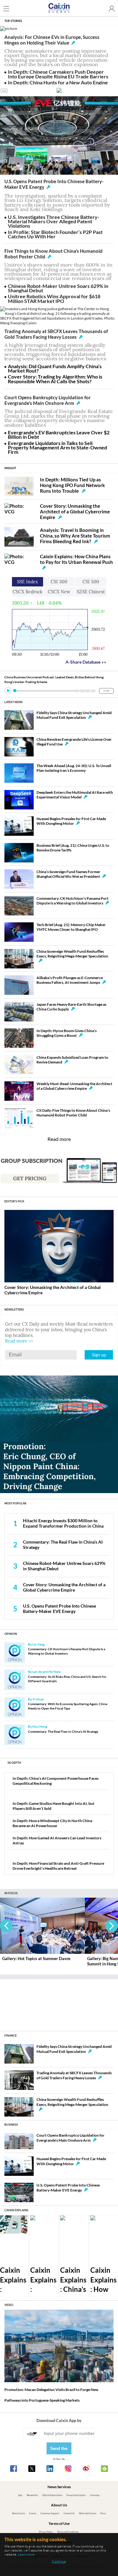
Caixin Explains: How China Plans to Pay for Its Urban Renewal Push (76, 559)
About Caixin (19, 2513)
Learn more (26, 2554)
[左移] (6, 1926)
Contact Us (69, 2513)
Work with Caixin (88, 2513)
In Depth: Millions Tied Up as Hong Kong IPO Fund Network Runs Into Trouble (72, 485)
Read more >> (19, 1341)
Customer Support (50, 2513)
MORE (106, 691)
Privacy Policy (46, 2532)
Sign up (99, 1355)
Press (103, 2513)
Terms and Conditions (68, 2532)
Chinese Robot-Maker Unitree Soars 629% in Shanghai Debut (58, 288)
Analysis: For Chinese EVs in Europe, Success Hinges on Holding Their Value (52, 40)
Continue (59, 2561)
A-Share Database (86, 662)
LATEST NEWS (14, 702)
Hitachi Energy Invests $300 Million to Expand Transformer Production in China (63, 1523)
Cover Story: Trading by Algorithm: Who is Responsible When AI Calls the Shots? (55, 379)
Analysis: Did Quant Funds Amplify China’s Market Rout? (55, 368)
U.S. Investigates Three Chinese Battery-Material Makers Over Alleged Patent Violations (54, 221)
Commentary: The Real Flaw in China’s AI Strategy (63, 1731)
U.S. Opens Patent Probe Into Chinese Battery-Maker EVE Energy (59, 1609)
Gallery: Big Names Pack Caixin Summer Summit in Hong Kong (39, 1961)
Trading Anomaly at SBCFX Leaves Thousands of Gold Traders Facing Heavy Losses (56, 334)
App (20, 2495)
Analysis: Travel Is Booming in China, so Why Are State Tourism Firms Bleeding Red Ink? (75, 536)
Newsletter (32, 2495)
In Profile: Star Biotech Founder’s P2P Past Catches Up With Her (55, 234)
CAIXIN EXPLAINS (16, 2210)
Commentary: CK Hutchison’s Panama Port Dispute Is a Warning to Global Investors (67, 1651)
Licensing (95, 2495)
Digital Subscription (52, 2495)
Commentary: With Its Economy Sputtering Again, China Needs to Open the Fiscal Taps (68, 1706)
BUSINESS (11, 2125)
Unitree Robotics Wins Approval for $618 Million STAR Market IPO (54, 298)
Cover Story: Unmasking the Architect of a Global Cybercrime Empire (75, 511)
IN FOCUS (11, 1893)
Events (33, 2513)
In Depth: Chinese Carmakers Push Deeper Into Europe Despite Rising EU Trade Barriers (58, 74)
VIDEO (9, 2305)
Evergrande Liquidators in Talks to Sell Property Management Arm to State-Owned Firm (57, 448)
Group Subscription (76, 2495)
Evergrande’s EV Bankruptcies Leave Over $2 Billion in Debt (59, 435)
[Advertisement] (59, 2003)
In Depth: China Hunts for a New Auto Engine (58, 82)
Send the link (59, 2450)
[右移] (112, 1926)
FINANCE (11, 2035)
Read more (59, 1139)
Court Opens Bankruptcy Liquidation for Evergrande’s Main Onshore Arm (48, 400)
